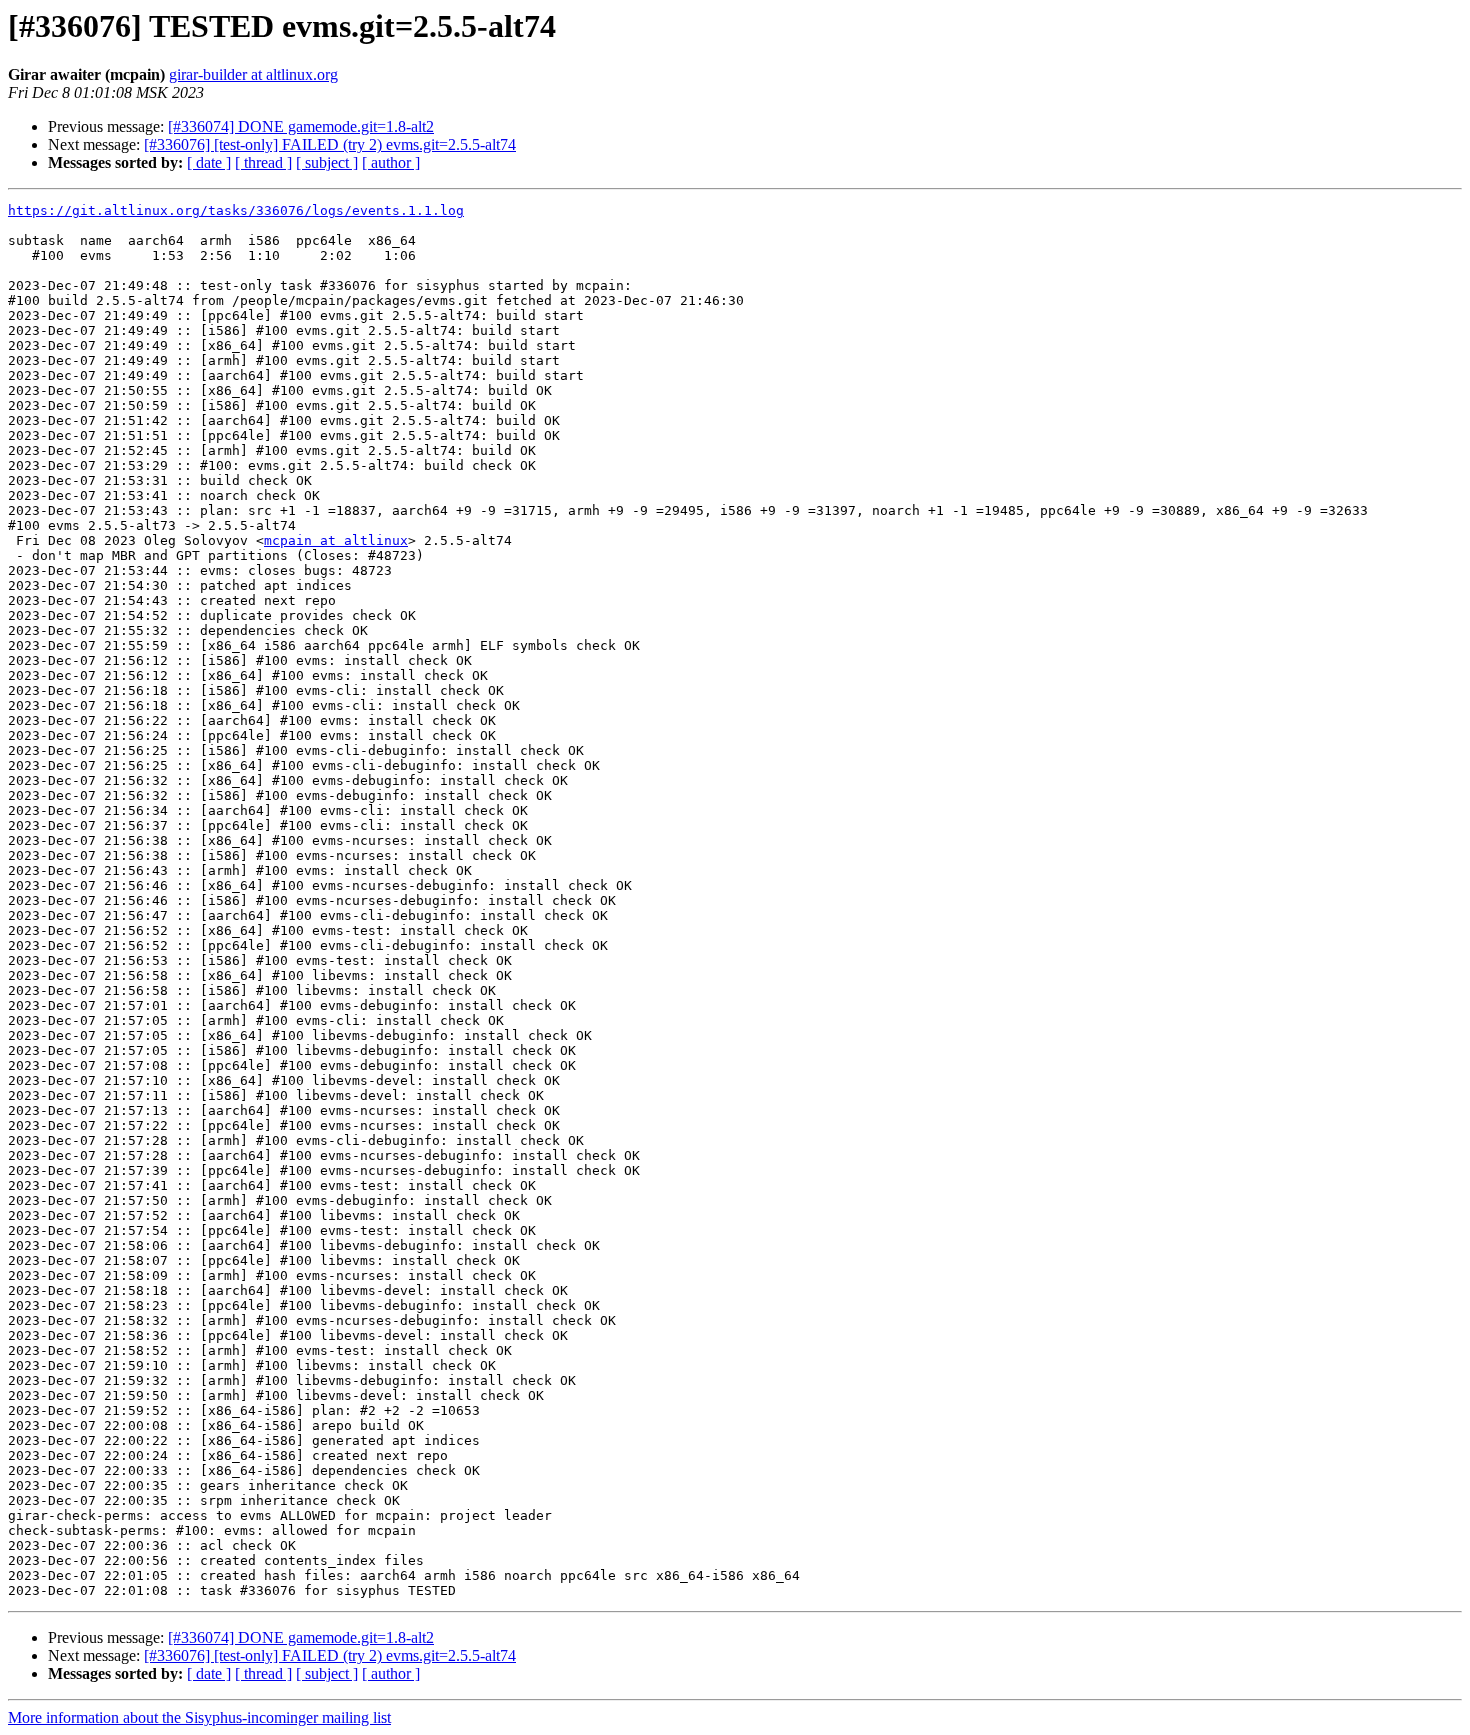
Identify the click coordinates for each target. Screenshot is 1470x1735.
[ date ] (209, 162)
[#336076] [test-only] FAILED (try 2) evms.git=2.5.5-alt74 (330, 144)
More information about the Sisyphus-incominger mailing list (199, 1717)
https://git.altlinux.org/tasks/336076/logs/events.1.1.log (236, 210)
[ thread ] (263, 162)
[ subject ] (327, 162)
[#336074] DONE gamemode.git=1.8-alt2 (301, 126)
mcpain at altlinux (336, 540)
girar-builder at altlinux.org (253, 74)
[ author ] (391, 162)
